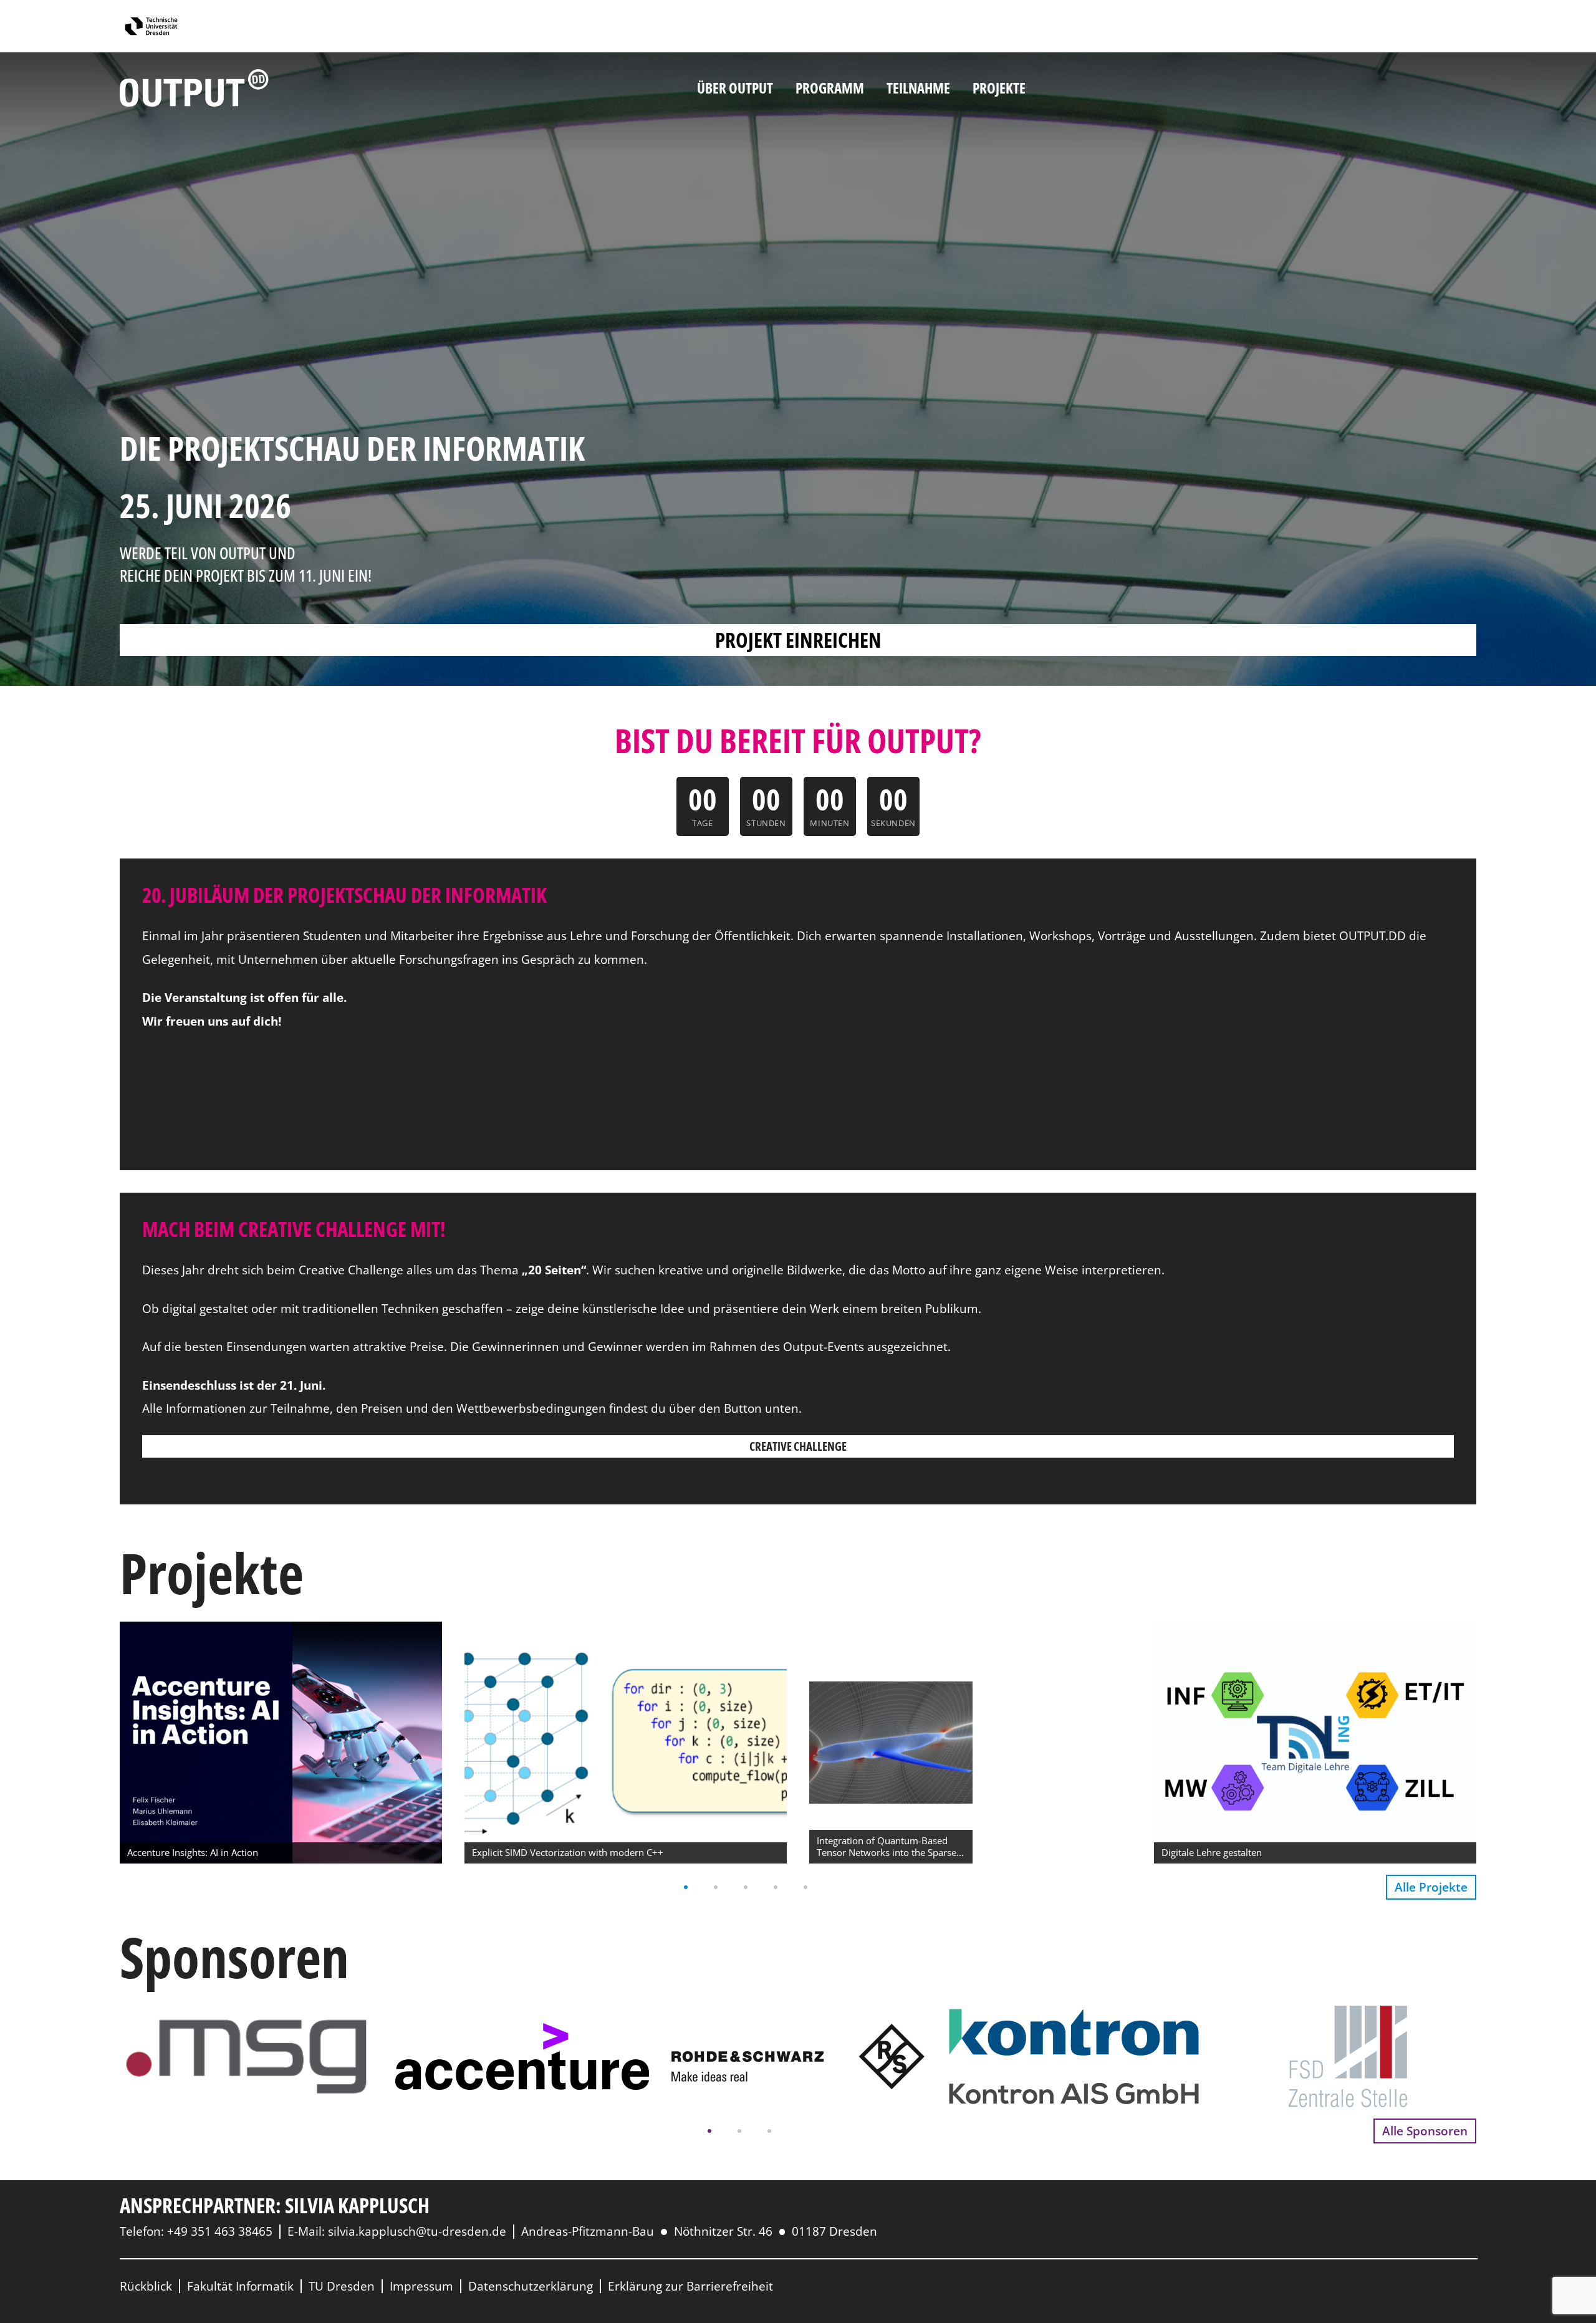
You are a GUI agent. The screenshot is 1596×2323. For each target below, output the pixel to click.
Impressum (421, 2286)
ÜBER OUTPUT (735, 88)
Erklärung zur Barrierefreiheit (690, 2286)
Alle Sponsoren (1425, 2131)
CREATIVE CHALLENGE (798, 1446)
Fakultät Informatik (240, 2286)
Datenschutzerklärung (531, 2286)
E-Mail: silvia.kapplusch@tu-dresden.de (397, 2231)
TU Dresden (342, 2286)
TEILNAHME (918, 88)
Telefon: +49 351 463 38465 (196, 2231)
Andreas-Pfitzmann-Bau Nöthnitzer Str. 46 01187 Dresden (699, 2231)
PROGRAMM (830, 88)
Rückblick (146, 2286)
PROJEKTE (999, 88)
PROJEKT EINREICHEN (798, 640)
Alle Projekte (1431, 1887)
